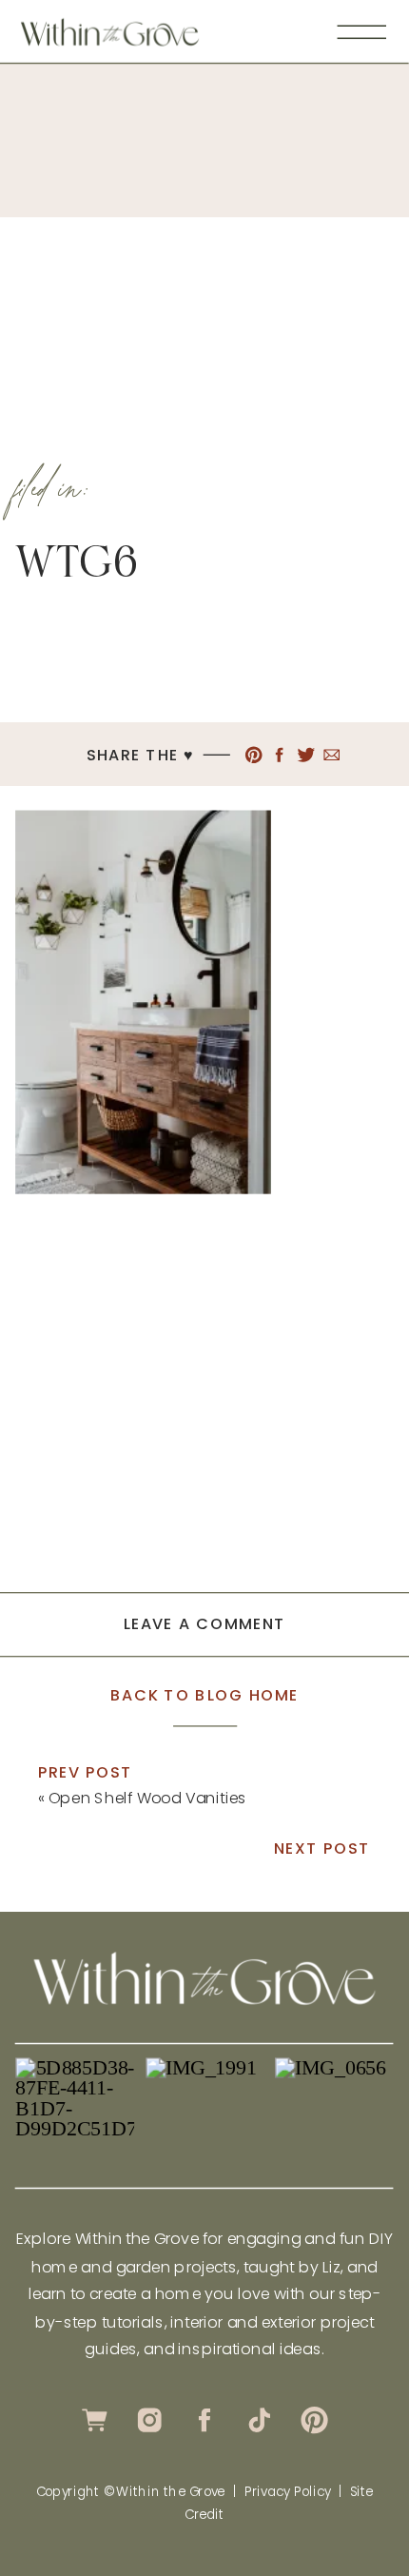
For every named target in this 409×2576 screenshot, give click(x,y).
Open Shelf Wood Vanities (147, 1797)
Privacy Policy (288, 2491)
